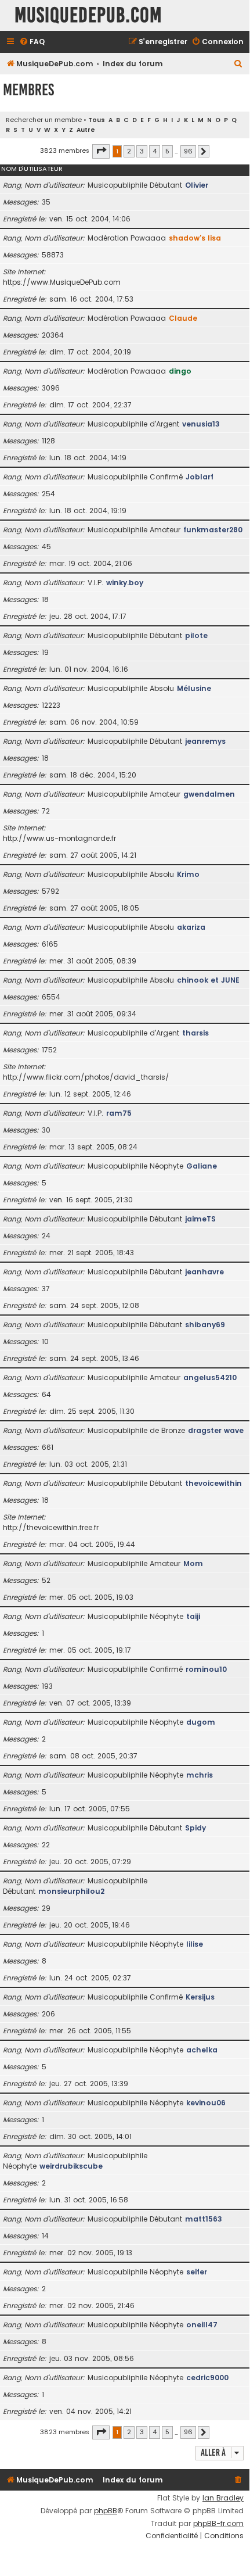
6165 (50, 944)
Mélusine (194, 688)
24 (46, 1236)
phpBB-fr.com (218, 2524)
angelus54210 (210, 1377)
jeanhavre (204, 1272)
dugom (201, 1722)
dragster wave (216, 1430)
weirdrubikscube (71, 2166)
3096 (51, 388)
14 (45, 2236)
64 (46, 1394)
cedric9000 (207, 2378)
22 (46, 1845)
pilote (196, 635)
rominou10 (206, 1669)
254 (48, 494)
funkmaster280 (213, 530)
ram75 (119, 1113)
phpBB (106, 2511)
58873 (53, 255)
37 (46, 1289)
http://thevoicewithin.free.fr (51, 1527)
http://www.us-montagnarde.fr (59, 838)
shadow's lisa (195, 238)
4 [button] (155, 151)
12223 (51, 705)
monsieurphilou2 (71, 1891)
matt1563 (204, 2219)
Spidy (195, 1828)
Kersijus (200, 1997)
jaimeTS (200, 1219)
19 (45, 652)
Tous (97, 120)
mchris (200, 1775)
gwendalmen (209, 794)
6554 (51, 997)
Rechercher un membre (44, 120)
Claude (183, 318)
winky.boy (125, 583)
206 (48, 2014)
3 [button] (142, 151)
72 (46, 811)
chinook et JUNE (208, 980)
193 (47, 1686)
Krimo (188, 874)
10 (45, 1341)
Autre (86, 130)
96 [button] (188, 151)
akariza (191, 927)
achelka (202, 2050)
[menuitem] (32, 42)
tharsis (195, 1033)
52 (46, 1580)
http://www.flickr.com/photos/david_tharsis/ (86, 1077)
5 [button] (167, 151)
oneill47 (202, 2325)
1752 (49, 1050)
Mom (193, 1563)
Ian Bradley (223, 2498)
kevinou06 (206, 2103)
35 (46, 202)
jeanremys (205, 741)
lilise (195, 1944)
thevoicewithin (213, 1483)
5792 (50, 891)
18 (45, 599)
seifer (197, 2272)
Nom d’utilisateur (32, 169)
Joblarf (200, 477)
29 (46, 1908)
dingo (180, 371)
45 (46, 547)
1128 (48, 441)
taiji (193, 1616)
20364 (53, 335)
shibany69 (205, 1325)
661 (48, 1447)
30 (46, 1130)
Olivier (197, 185)
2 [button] (129, 151)
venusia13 (201, 424)
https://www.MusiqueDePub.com (62, 282)
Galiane (202, 1166)
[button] (101, 151)
